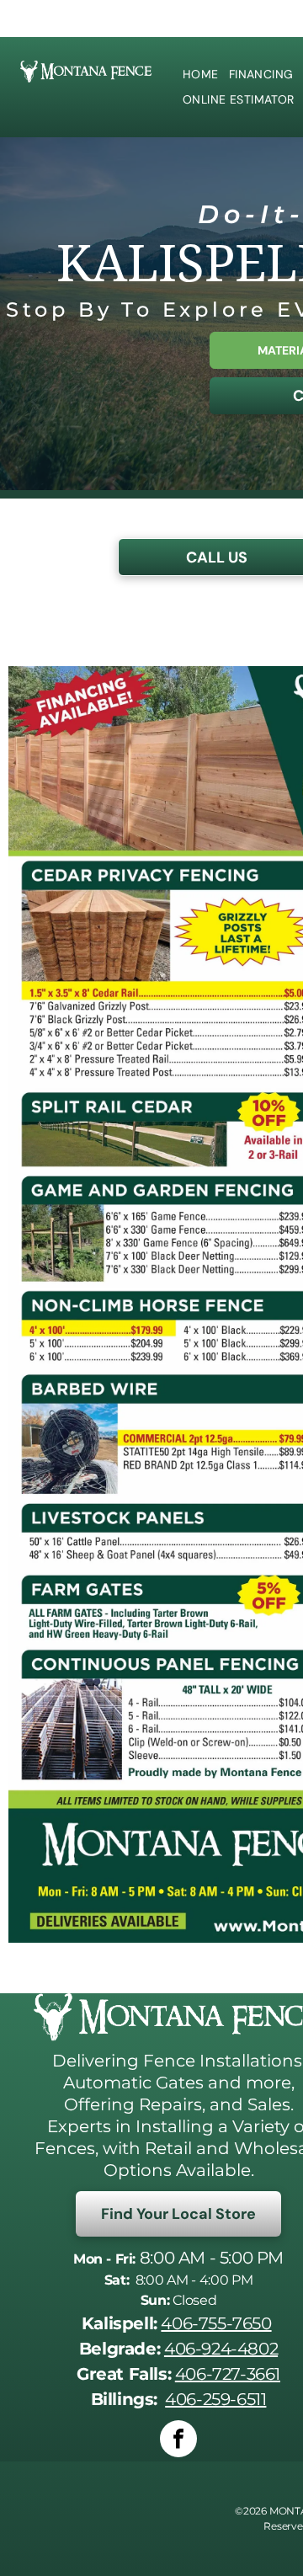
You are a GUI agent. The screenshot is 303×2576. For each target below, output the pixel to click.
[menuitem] (201, 75)
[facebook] (178, 2441)
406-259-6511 (215, 2399)
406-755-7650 (216, 2323)
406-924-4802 (221, 2349)
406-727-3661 (228, 2374)
